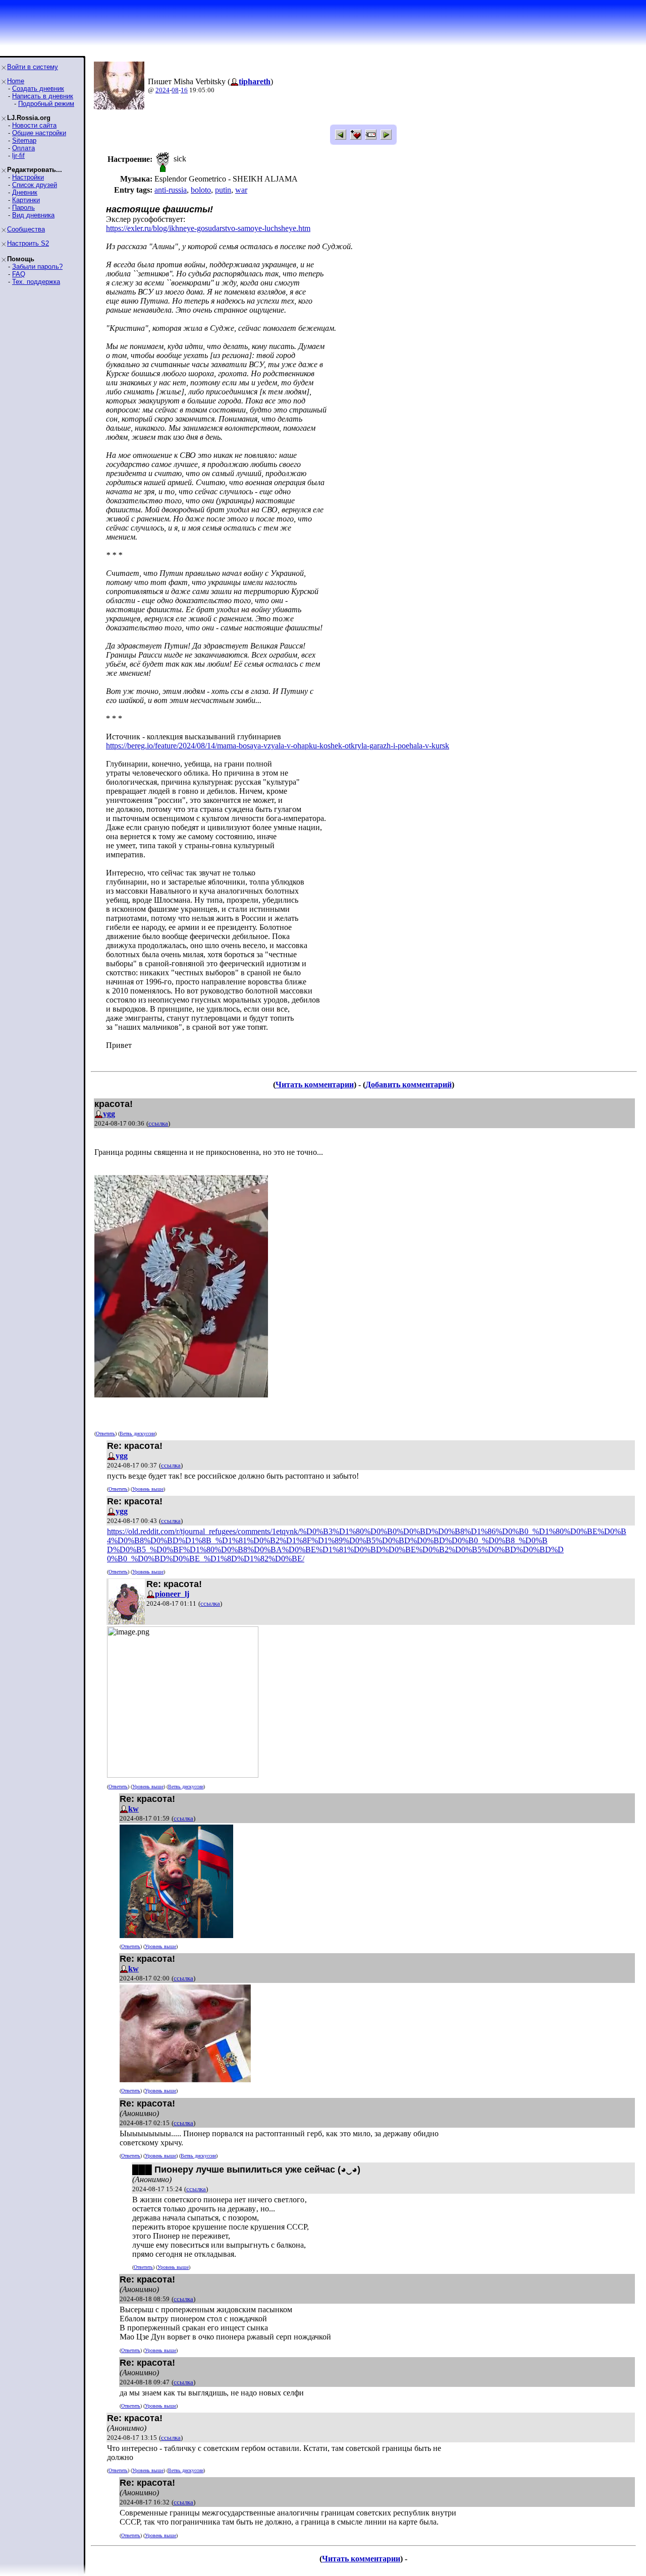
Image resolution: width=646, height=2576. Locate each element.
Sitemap (24, 140)
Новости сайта (34, 125)
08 (175, 90)
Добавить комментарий (409, 1085)
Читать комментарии (315, 1085)
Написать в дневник (43, 96)
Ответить (105, 1433)
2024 (163, 90)
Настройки (28, 177)
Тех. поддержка (36, 282)
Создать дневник (38, 89)
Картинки (26, 200)
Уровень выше (148, 1489)
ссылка (158, 1123)
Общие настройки (39, 133)
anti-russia (171, 190)
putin (223, 190)
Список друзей (35, 185)
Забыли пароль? (37, 267)
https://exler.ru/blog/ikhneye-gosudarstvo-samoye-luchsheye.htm (208, 228)
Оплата (23, 148)
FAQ (19, 274)
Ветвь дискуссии (137, 1433)
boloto (201, 190)
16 (184, 90)
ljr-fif (18, 156)
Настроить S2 (28, 243)
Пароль (23, 208)
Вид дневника (33, 215)
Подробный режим (46, 104)
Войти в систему (33, 67)
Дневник (25, 192)
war (241, 190)
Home (16, 81)
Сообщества (26, 229)
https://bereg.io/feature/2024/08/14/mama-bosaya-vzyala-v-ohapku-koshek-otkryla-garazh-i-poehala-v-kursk (278, 746)
